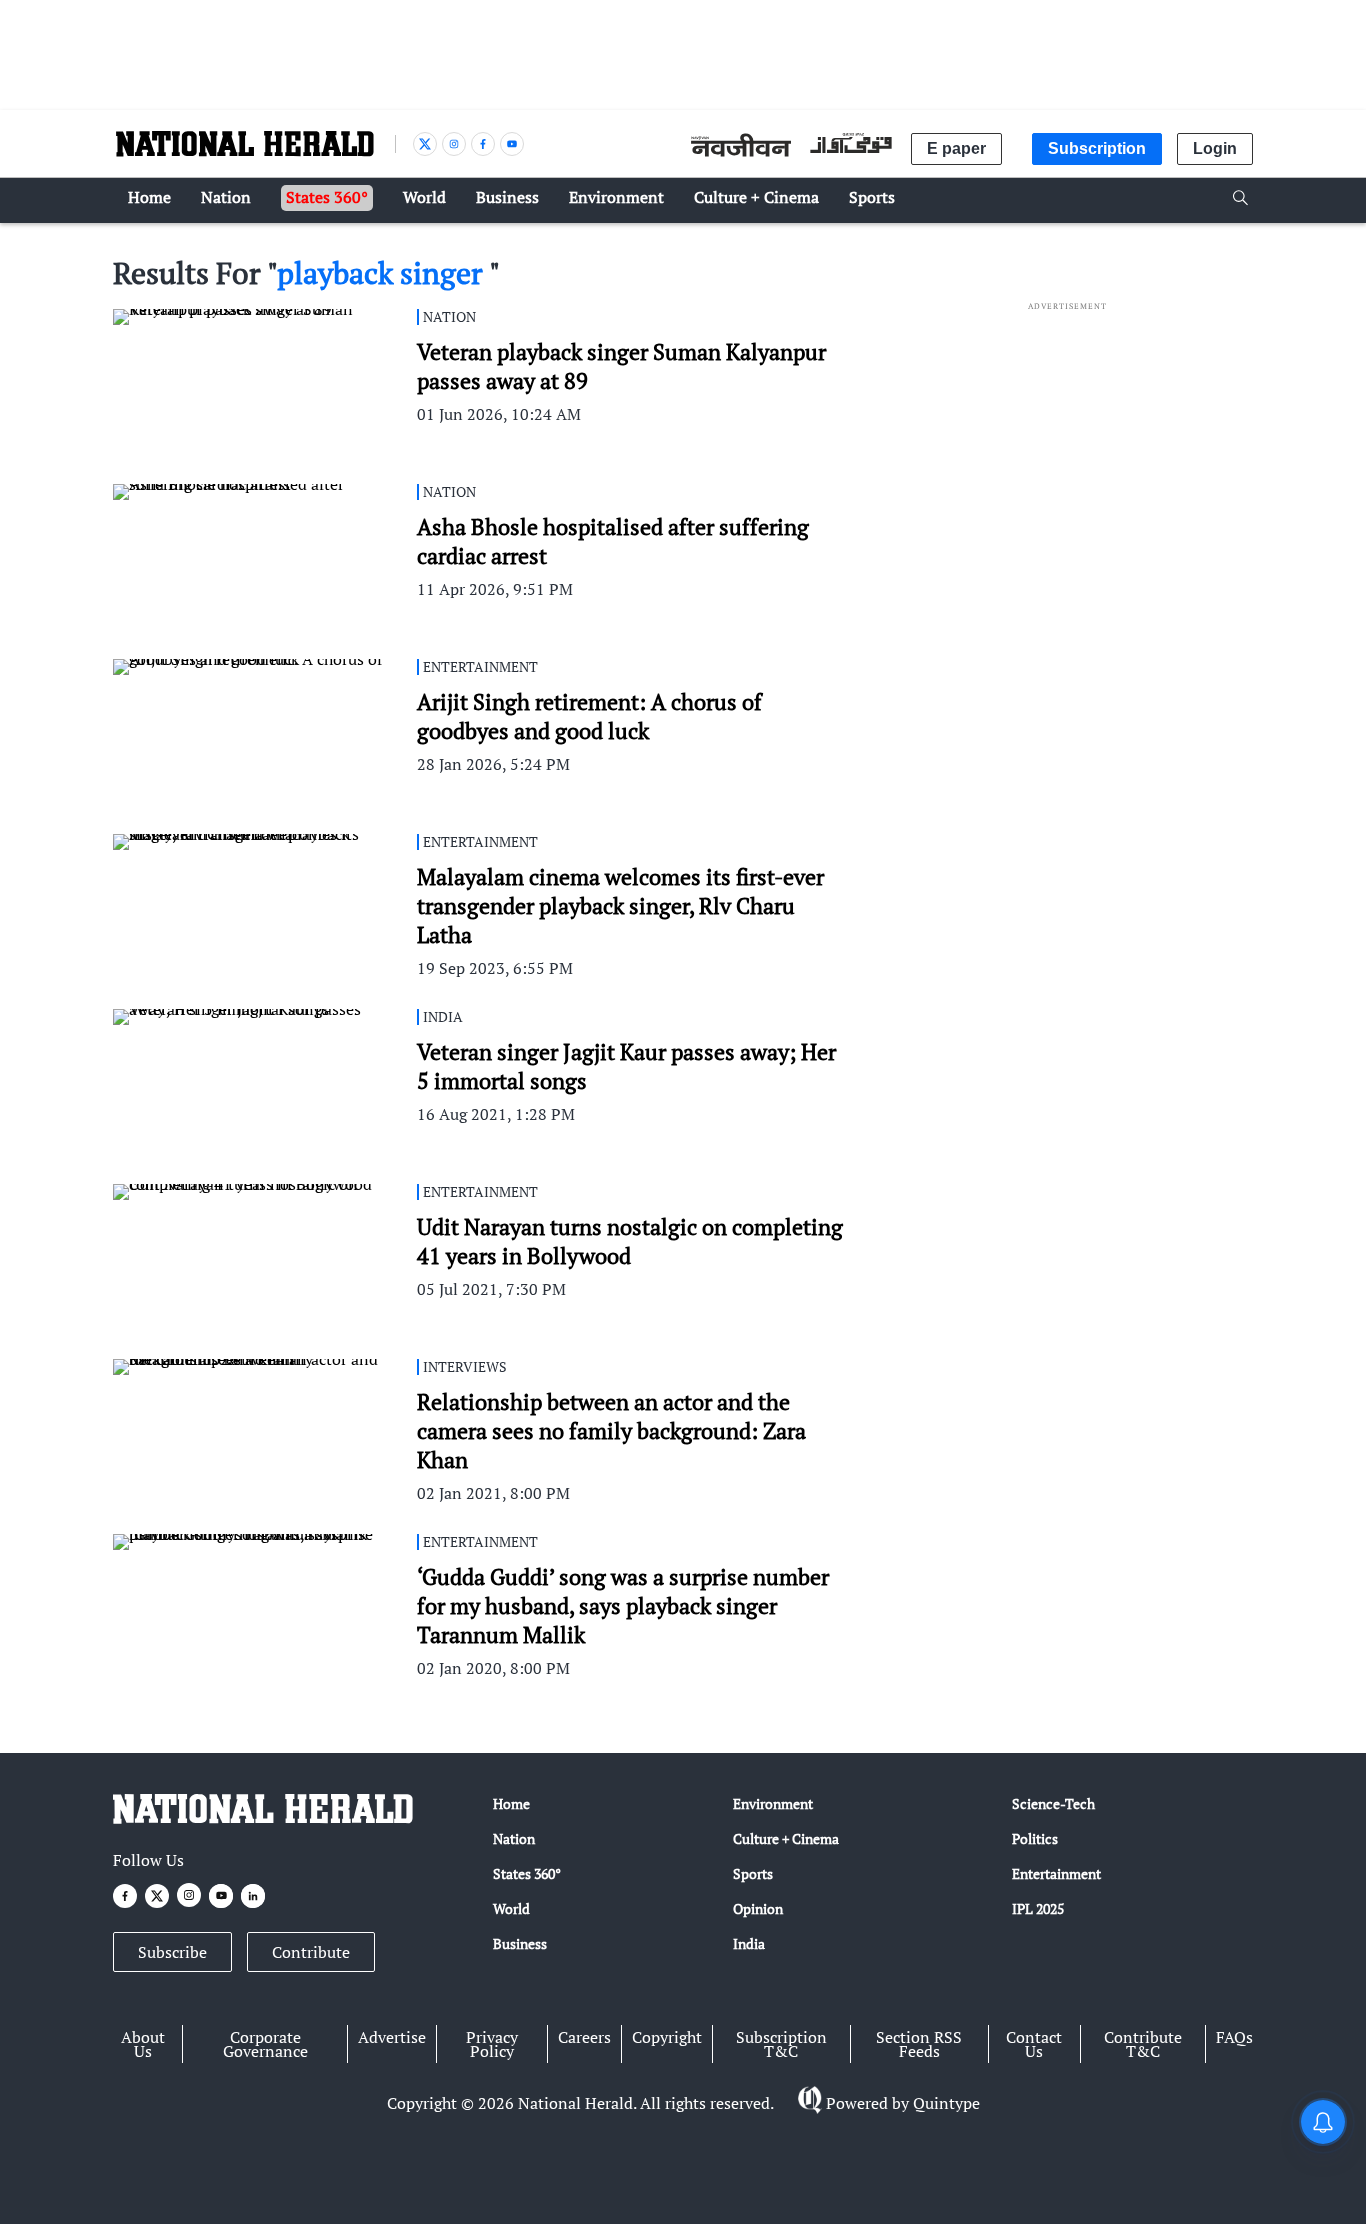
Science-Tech (1053, 1803)
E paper (956, 148)
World (511, 1908)
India (749, 1943)
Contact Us (1034, 2044)
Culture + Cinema (786, 1838)
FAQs (1234, 2037)
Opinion (758, 1908)
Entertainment (1056, 1873)
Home (511, 1803)
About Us (143, 2044)
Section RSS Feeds (919, 2044)
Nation (514, 1838)
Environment (773, 1803)
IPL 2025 (1038, 1908)
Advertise (392, 2037)
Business (520, 1943)
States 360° (527, 1873)
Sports (753, 1873)
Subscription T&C (781, 2044)
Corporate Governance (265, 2044)
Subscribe (172, 1952)
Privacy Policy (492, 2044)
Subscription (1097, 148)
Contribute (311, 1952)
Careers (584, 2037)
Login (1215, 148)
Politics (1035, 1838)
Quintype (946, 2103)
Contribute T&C (1143, 2044)
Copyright (667, 2037)
